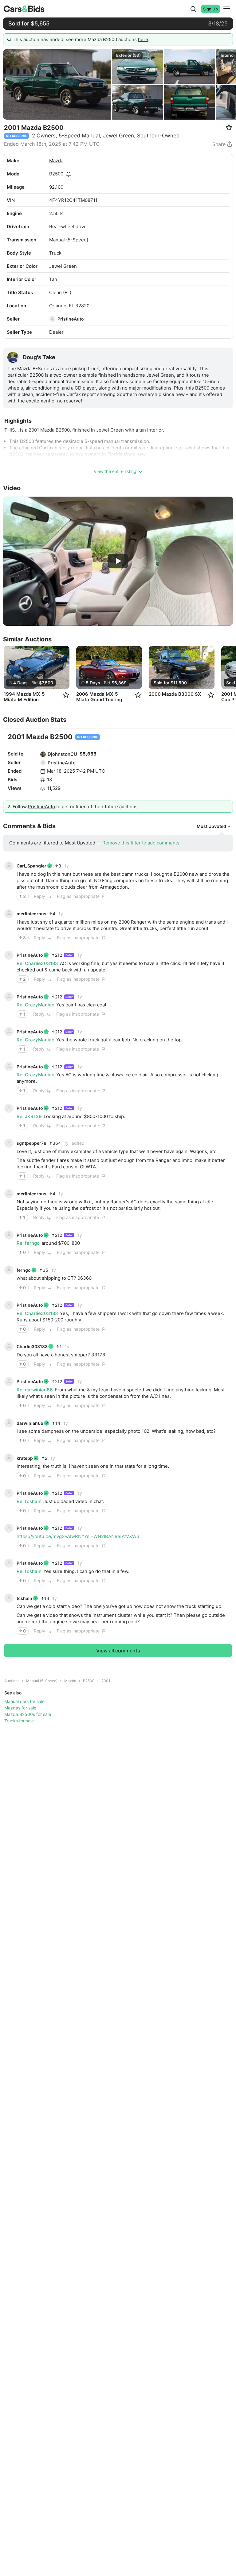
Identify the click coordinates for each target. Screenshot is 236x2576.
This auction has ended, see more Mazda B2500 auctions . (81, 39)
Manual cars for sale (24, 1701)
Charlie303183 (32, 1346)
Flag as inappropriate (78, 896)
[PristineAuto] (52, 319)
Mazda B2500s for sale (28, 1714)
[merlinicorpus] (9, 914)
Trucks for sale (19, 1721)
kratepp (25, 1458)
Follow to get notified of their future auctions (75, 807)
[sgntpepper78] (9, 1143)
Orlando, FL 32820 (69, 306)
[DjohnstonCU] (43, 754)
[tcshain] (9, 1598)
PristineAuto (71, 319)
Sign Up (210, 9)
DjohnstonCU (62, 754)
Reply (39, 896)
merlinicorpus (31, 914)
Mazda (56, 161)
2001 (106, 1681)
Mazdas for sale (20, 1708)
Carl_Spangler (31, 866)
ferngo (24, 1270)
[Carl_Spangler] (9, 866)
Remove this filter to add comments (141, 843)
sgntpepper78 (31, 1143)
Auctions (12, 1681)
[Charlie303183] (9, 1347)
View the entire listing (115, 471)
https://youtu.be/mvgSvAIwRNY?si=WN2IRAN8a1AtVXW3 (78, 1536)
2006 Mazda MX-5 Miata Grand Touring (99, 697)
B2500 (56, 174)
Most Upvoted (211, 826)
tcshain (24, 1598)
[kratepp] (9, 1458)
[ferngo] (9, 1270)
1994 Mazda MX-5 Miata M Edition (24, 697)
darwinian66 (30, 1423)
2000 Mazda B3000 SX (175, 694)
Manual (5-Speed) (42, 1681)
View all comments (118, 1651)
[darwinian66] (9, 1423)
